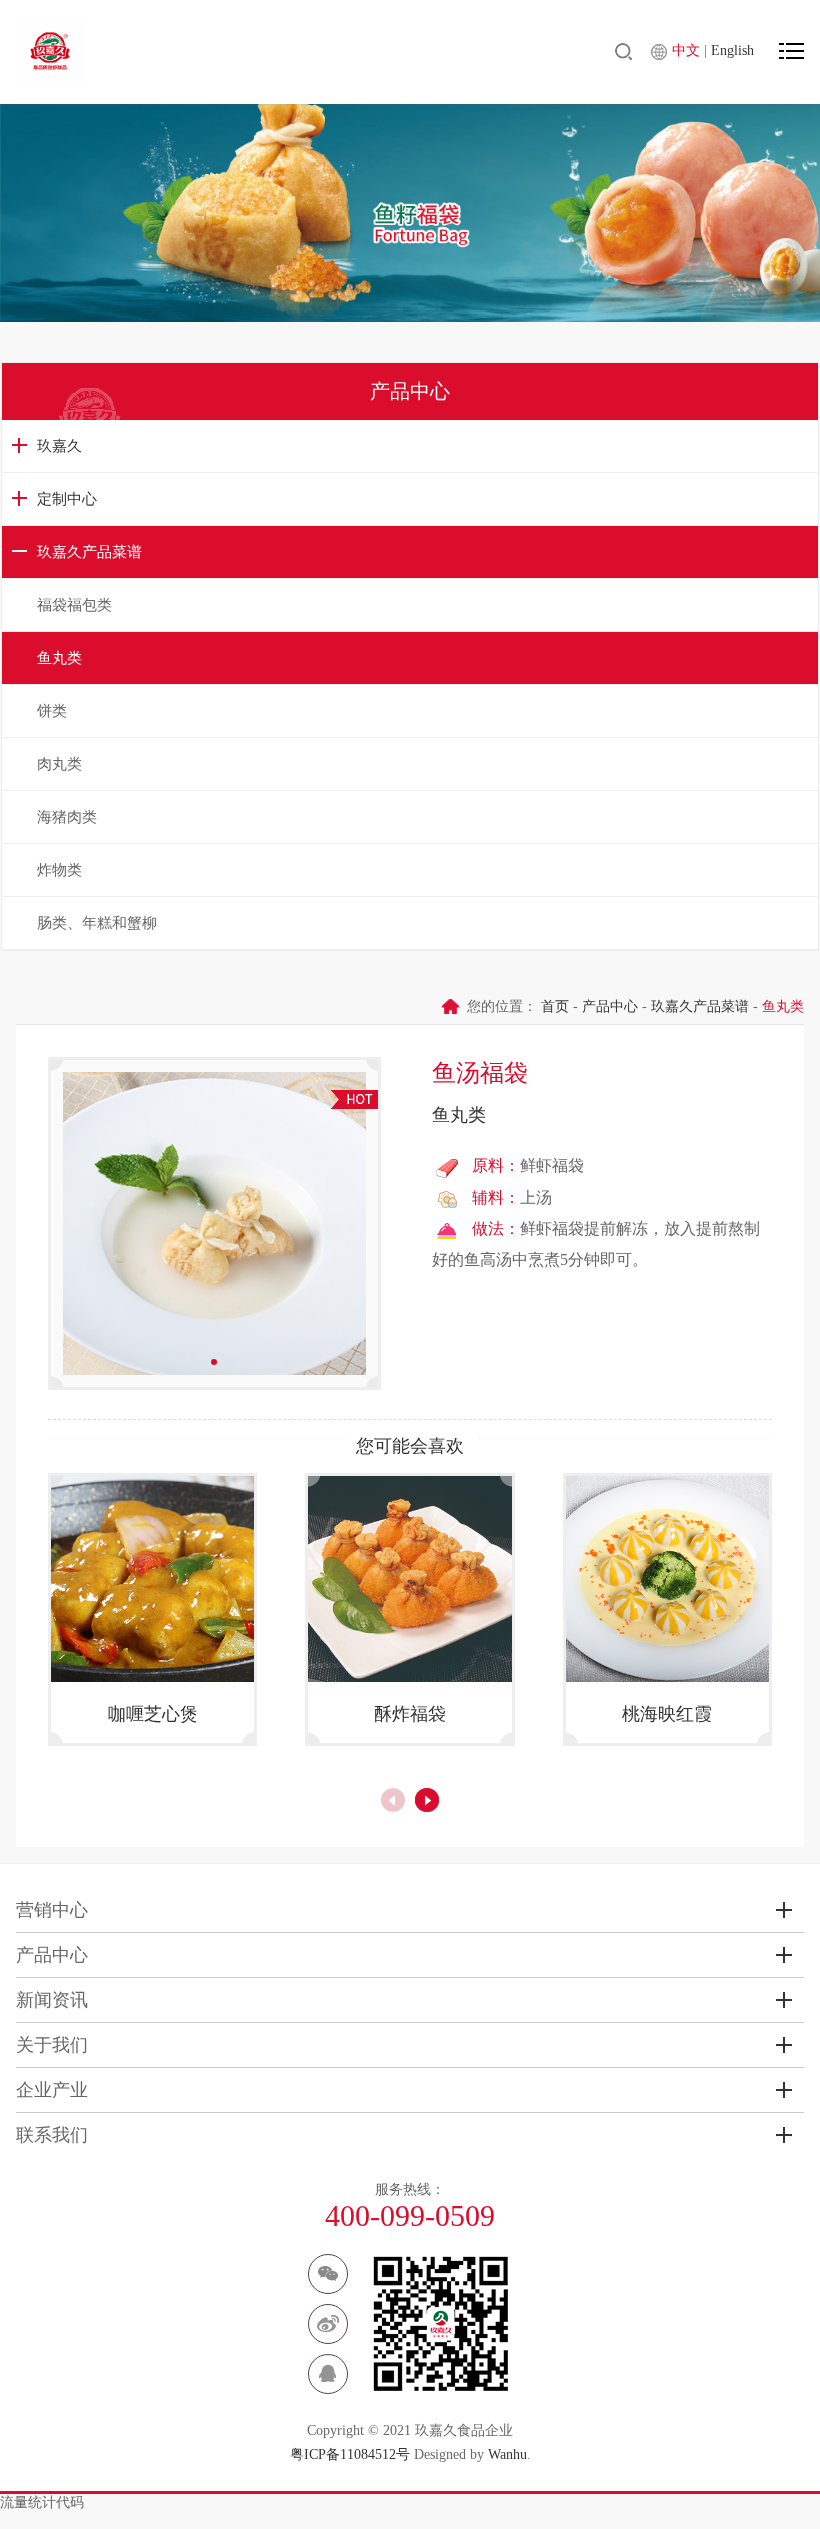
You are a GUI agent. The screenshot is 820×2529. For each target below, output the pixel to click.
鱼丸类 (59, 658)
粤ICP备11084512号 (350, 2454)
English (732, 50)
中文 (688, 50)
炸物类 (59, 870)
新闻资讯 (52, 2000)
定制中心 (67, 499)
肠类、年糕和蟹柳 (97, 923)
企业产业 (52, 2090)
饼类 (52, 711)
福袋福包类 (74, 605)
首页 (555, 1006)
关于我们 (52, 2045)
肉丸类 (59, 764)
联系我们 (52, 2135)
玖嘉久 (59, 446)
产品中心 (610, 1006)
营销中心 (52, 1910)
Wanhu (507, 2454)
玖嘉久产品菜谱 (89, 552)
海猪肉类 (67, 817)
